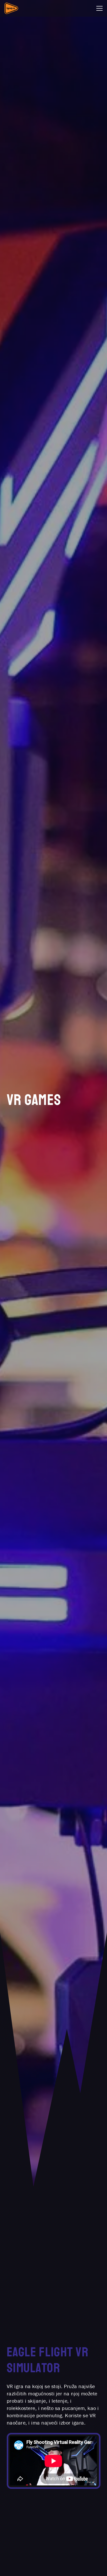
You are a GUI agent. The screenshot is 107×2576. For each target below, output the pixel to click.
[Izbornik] (99, 8)
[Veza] (11, 8)
